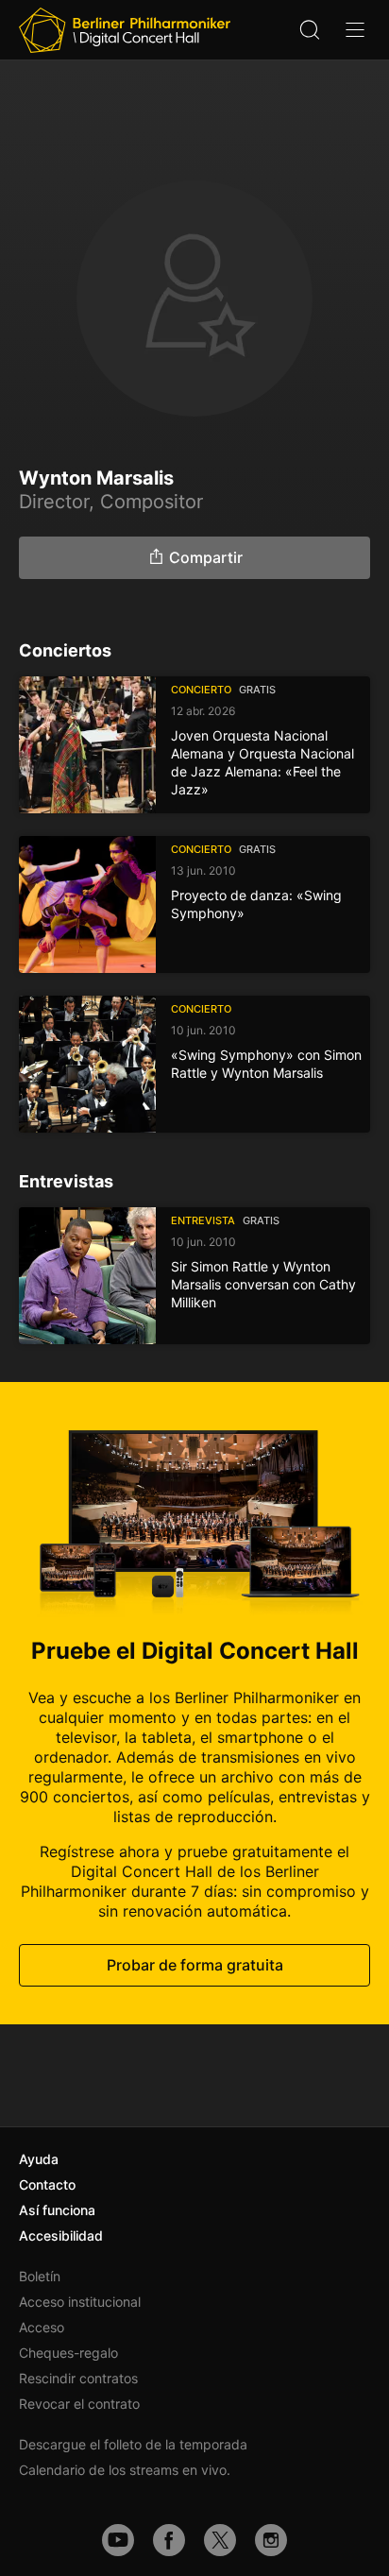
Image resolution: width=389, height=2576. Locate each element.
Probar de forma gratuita (195, 1965)
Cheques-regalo (68, 2353)
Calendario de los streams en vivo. (125, 2470)
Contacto (47, 2184)
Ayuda (39, 2159)
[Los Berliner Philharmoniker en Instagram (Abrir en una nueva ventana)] (271, 2540)
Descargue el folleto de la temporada (133, 2444)
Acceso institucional (80, 2302)
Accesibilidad (61, 2235)
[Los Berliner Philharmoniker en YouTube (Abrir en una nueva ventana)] (118, 2540)
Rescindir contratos (78, 2378)
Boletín (40, 2276)
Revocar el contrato (79, 2404)
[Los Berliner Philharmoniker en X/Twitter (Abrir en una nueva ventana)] (220, 2540)
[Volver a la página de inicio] (125, 30)
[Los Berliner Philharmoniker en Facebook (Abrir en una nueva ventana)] (169, 2540)
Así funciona (57, 2210)
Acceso (42, 2327)
